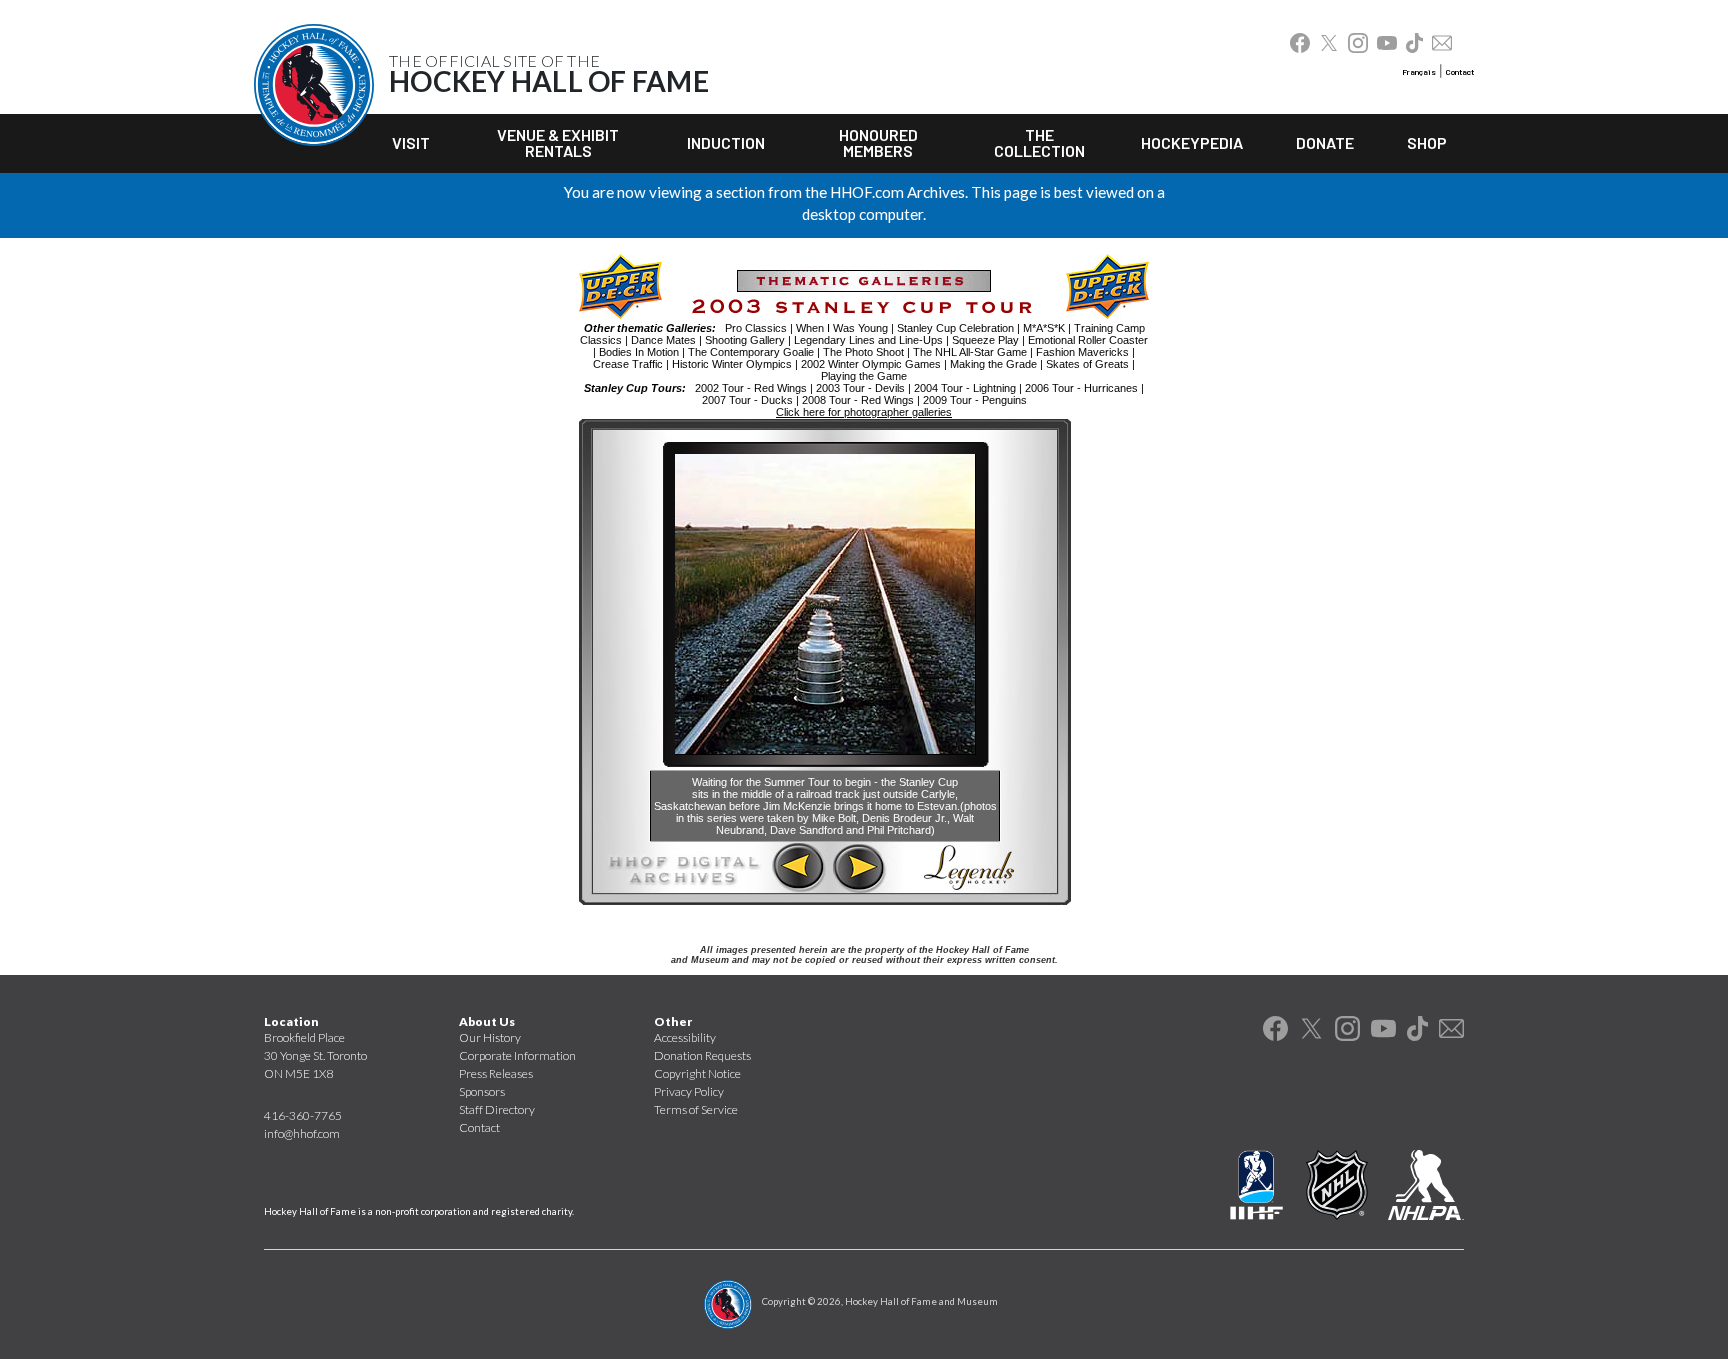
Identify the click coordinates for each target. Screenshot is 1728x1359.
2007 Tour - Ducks (747, 400)
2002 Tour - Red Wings (751, 388)
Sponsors (482, 1091)
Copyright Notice (697, 1073)
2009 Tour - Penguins (975, 400)
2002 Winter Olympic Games (871, 364)
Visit (411, 142)
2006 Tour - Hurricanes (1081, 388)
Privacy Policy (689, 1091)
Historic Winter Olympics (732, 364)
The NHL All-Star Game (970, 352)
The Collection (1039, 142)
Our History (490, 1037)
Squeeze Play (985, 340)
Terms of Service (696, 1109)
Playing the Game (864, 376)
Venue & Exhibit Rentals (558, 142)
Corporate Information (517, 1055)
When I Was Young (842, 328)
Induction (726, 142)
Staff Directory (497, 1109)
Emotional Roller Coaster (1088, 340)
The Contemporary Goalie (751, 352)
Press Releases (496, 1073)
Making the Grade (993, 364)
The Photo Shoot (863, 352)
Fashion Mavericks (1082, 352)
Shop (1427, 142)
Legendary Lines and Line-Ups (868, 340)
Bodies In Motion (639, 352)
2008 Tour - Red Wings (858, 400)
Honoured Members (878, 142)
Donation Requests (702, 1055)
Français (1419, 72)
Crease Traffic (628, 364)
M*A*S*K (1044, 328)
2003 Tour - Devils (860, 388)
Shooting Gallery (745, 340)
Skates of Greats (1087, 364)
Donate (1325, 142)
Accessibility (685, 1037)
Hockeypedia (1192, 142)
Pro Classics (756, 328)
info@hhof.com (302, 1133)
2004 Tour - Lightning (965, 388)
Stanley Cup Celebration (955, 328)
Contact (1460, 72)
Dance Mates (663, 340)
